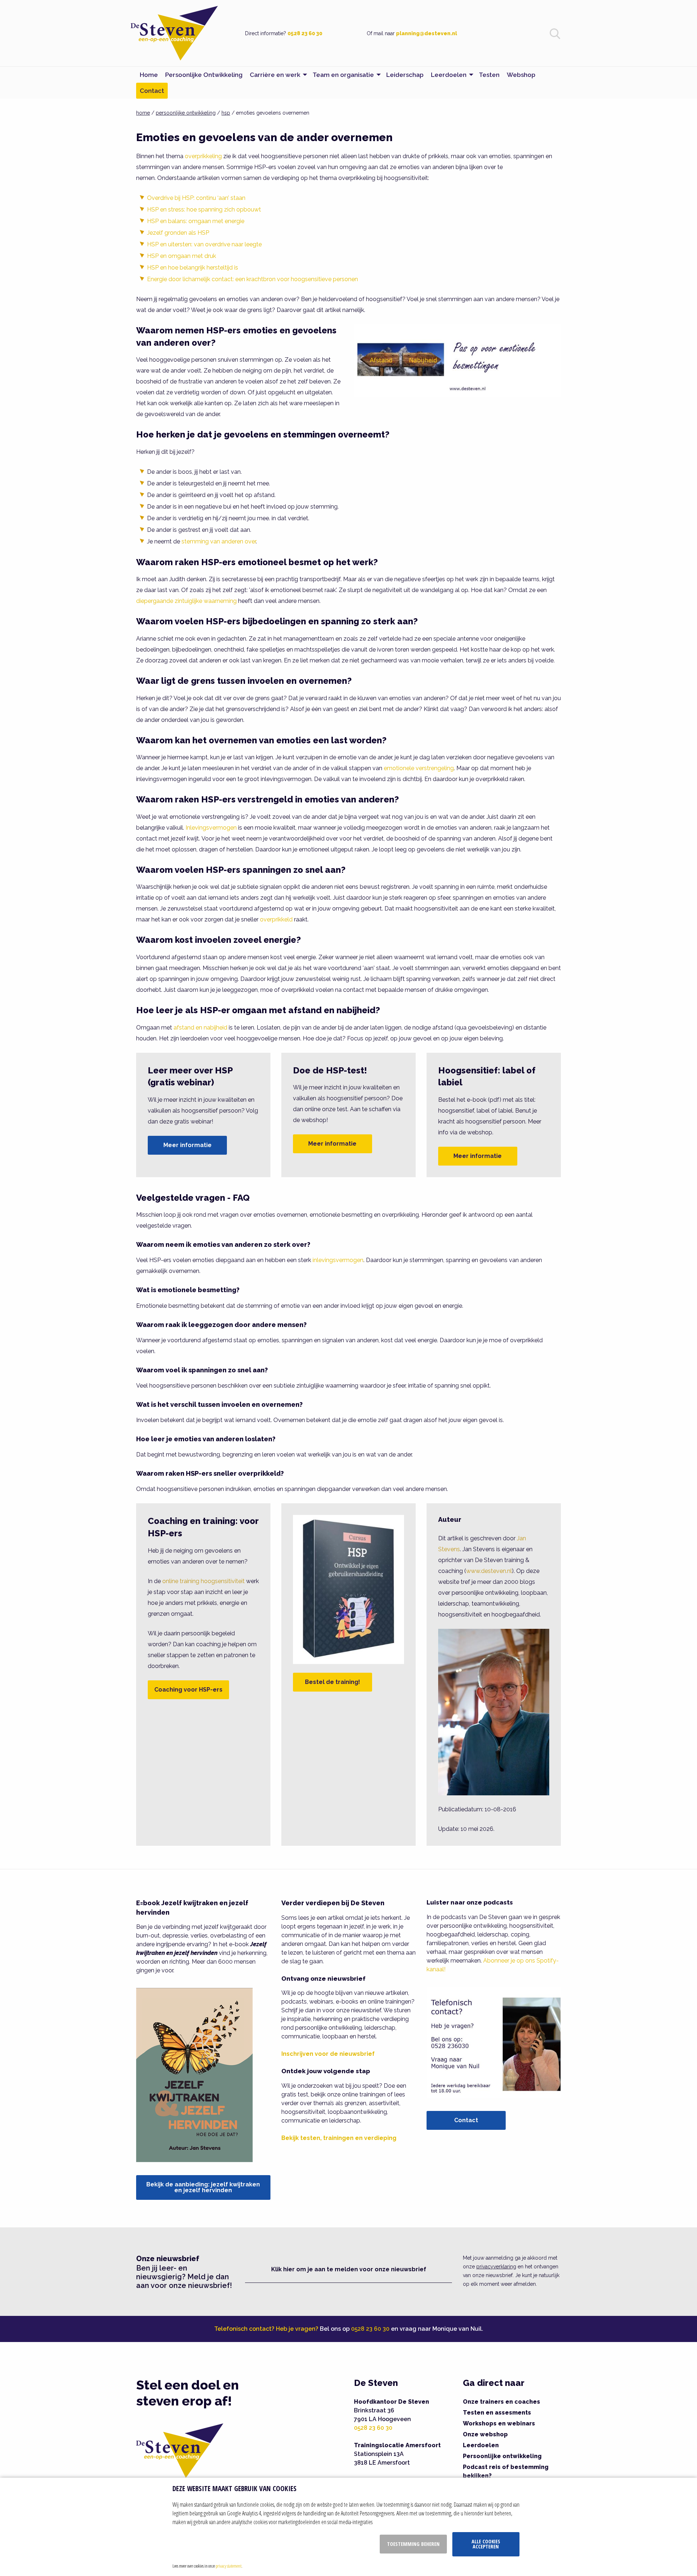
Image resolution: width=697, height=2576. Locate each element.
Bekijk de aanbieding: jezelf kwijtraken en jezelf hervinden (203, 2187)
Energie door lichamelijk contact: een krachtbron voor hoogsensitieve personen (252, 279)
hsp (226, 113)
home (143, 113)
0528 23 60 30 (305, 33)
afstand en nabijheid (200, 1028)
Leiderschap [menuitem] (405, 75)
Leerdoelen (481, 2445)
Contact (466, 2120)
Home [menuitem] (149, 75)
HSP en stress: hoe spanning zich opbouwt (204, 209)
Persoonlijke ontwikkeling (502, 2456)
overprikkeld (276, 919)
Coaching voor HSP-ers (188, 1690)
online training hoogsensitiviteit (203, 1581)
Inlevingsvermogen (211, 828)
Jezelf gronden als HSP (178, 233)
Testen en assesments (497, 2413)
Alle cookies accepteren (486, 2544)
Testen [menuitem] (489, 75)
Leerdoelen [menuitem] (449, 75)
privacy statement (229, 2566)
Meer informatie (188, 1145)
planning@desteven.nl (427, 33)
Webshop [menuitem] (521, 75)
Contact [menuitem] (152, 91)
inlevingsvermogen (338, 1260)
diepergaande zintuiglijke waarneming (186, 601)
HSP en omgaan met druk (182, 256)
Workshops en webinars (499, 2423)
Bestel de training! (333, 1682)
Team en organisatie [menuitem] (343, 75)
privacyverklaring (496, 2267)
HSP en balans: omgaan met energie (196, 221)
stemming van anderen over (219, 541)
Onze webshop (485, 2434)
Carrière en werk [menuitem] (275, 75)
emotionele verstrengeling (419, 768)
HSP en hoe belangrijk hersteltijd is (193, 268)
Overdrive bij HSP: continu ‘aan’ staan (196, 198)
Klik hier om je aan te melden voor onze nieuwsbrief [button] (349, 2269)
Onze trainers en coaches (502, 2402)
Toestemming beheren (413, 2544)
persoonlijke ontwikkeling (186, 113)
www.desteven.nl (489, 1571)
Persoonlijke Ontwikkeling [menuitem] (204, 75)
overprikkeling (203, 156)
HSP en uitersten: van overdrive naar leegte (204, 244)
